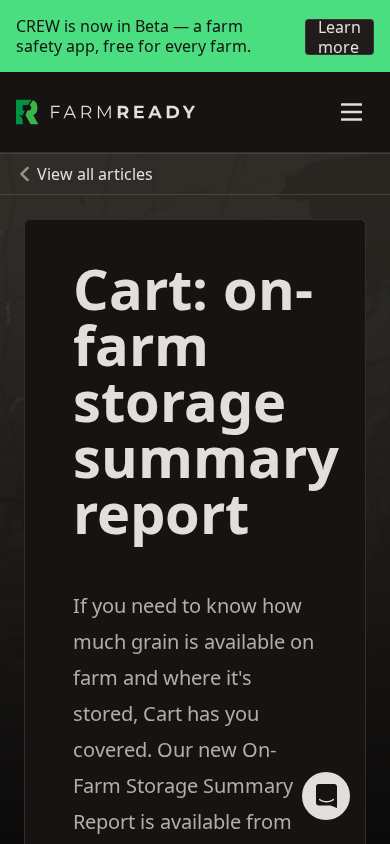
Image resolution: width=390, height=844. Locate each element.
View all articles (95, 174)
